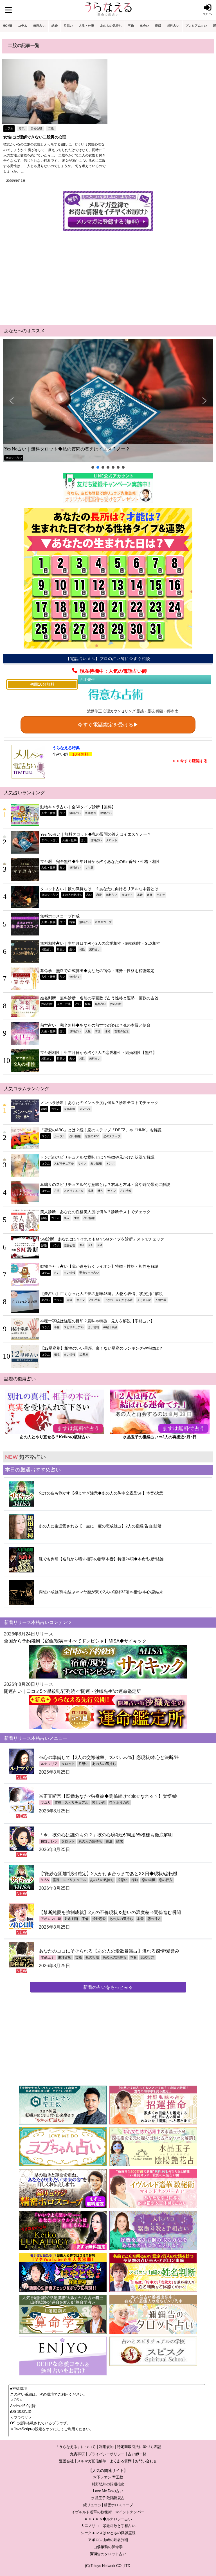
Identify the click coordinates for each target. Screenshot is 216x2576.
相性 (82, 949)
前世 (98, 1031)
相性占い (173, 26)
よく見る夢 (144, 1300)
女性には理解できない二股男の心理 (35, 137)
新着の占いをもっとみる (108, 1987)
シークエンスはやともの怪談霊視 (108, 2533)
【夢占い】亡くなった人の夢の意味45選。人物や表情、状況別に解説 (102, 1294)
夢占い (46, 1300)
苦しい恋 (99, 1803)
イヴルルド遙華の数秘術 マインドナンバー (108, 2512)
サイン (82, 1163)
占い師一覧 (137, 2454)
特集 (72, 922)
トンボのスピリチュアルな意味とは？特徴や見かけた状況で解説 (97, 1157)
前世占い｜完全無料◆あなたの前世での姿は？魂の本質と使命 (95, 1025)
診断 (44, 1109)
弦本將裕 (91, 813)
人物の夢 (161, 1300)
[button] (108, 401)
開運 (69, 1300)
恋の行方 (166, 1880)
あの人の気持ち (111, 26)
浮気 (22, 128)
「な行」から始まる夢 (119, 1300)
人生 (88, 1031)
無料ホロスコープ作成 (60, 916)
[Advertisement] (108, 277)
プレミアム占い (196, 26)
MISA (45, 1880)
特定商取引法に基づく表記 (139, 2447)
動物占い (106, 813)
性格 (107, 1031)
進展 (150, 895)
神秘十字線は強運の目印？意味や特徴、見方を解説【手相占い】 (97, 1321)
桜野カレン (49, 1841)
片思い (68, 26)
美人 (67, 1218)
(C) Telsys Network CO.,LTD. (108, 2566)
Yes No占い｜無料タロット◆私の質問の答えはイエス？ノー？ (67, 449)
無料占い (39, 26)
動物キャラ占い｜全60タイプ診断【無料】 (78, 807)
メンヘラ (85, 1109)
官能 (78, 1957)
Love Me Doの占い (108, 2491)
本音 (140, 895)
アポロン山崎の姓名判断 (108, 2540)
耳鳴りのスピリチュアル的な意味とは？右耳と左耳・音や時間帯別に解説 (105, 1184)
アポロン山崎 (51, 1919)
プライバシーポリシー (106, 2454)
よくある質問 (121, 2461)
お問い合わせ (146, 2461)
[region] (108, 405)
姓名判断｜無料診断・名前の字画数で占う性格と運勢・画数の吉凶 (99, 998)
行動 (134, 1880)
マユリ (46, 1803)
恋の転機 (148, 1880)
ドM (99, 1245)
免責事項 (77, 2454)
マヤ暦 (89, 867)
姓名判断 (47, 1004)
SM (81, 1245)
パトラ (161, 895)
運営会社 (66, 2461)
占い (62, 813)
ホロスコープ (103, 922)
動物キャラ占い (89, 1273)
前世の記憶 (121, 1031)
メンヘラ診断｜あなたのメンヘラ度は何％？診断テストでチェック (99, 1103)
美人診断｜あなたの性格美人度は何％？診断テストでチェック (95, 1212)
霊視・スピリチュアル (71, 1803)
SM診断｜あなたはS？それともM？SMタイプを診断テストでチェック (102, 1239)
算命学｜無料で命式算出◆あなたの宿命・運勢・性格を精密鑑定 (97, 971)
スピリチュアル (64, 1163)
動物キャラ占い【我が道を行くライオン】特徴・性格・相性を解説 (99, 1266)
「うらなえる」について (76, 2447)
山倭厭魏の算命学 (108, 2547)
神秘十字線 (110, 1327)
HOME (7, 26)
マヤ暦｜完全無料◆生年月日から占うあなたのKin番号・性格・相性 (100, 861)
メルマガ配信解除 (92, 2461)
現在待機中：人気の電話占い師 (113, 671)
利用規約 (106, 2447)
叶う (100, 1191)
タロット (112, 840)
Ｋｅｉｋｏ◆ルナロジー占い (108, 2519)
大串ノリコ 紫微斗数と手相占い (108, 2526)
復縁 (158, 26)
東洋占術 (65, 1957)
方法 (57, 1191)
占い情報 (75, 1136)
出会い (144, 26)
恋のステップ (112, 1136)
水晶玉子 (48, 1957)
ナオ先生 (87, 679)
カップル (60, 1136)
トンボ (110, 1163)
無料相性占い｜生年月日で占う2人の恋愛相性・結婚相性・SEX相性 (100, 943)
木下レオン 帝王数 (108, 2477)
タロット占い (14, 458)
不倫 (131, 26)
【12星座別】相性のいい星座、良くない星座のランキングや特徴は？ (102, 1348)
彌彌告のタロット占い (108, 2554)
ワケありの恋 (119, 1803)
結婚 (55, 26)
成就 (91, 1191)
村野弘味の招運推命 (108, 2484)
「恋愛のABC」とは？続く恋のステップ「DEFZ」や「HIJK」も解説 (101, 1130)
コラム (23, 26)
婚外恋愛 (99, 1919)
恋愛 (99, 895)
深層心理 (69, 1109)
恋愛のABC (92, 1136)
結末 (120, 1841)
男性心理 (36, 128)
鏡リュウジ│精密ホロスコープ (108, 2505)
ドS (90, 1245)
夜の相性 (92, 1957)
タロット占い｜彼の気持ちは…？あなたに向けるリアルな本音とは (99, 889)
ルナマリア (49, 1764)
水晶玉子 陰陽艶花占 (108, 2498)
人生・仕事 (86, 26)
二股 (51, 128)
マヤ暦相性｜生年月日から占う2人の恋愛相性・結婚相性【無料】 (98, 1053)
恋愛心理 (69, 1245)
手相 (57, 1327)
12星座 (84, 1354)
